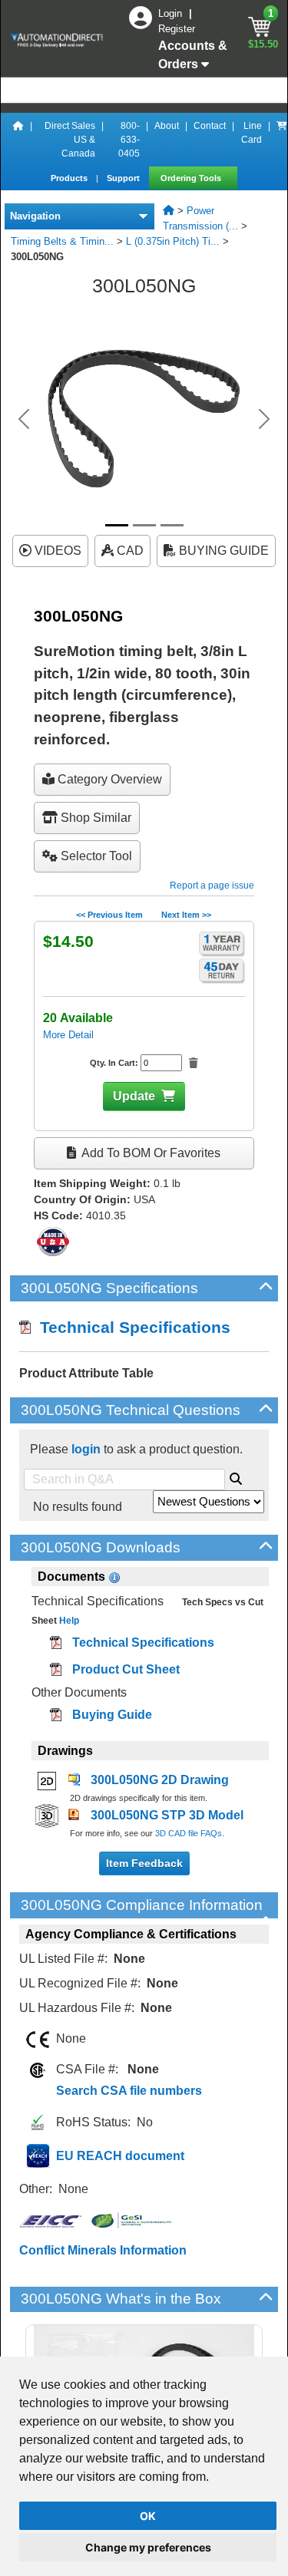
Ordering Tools (192, 178)
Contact (210, 126)
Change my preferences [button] (148, 2547)
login (86, 1449)
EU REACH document (120, 2156)
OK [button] (148, 2516)
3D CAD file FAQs (189, 1833)
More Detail (68, 1035)
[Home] (18, 140)
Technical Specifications (131, 1327)
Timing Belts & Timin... (62, 241)
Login (172, 13)
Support (124, 178)
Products (70, 178)
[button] (24, 419)
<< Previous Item (109, 915)
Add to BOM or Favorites (150, 1153)
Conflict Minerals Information (103, 2250)
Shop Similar (94, 818)
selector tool (95, 856)
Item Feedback (144, 1863)
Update (134, 1096)
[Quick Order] (282, 140)
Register (177, 29)
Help (68, 1621)
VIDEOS (56, 551)
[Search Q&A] (236, 1476)
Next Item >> (186, 915)
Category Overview (108, 779)
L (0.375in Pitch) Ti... (173, 241)
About (167, 126)
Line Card (252, 133)
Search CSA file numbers (129, 2091)
